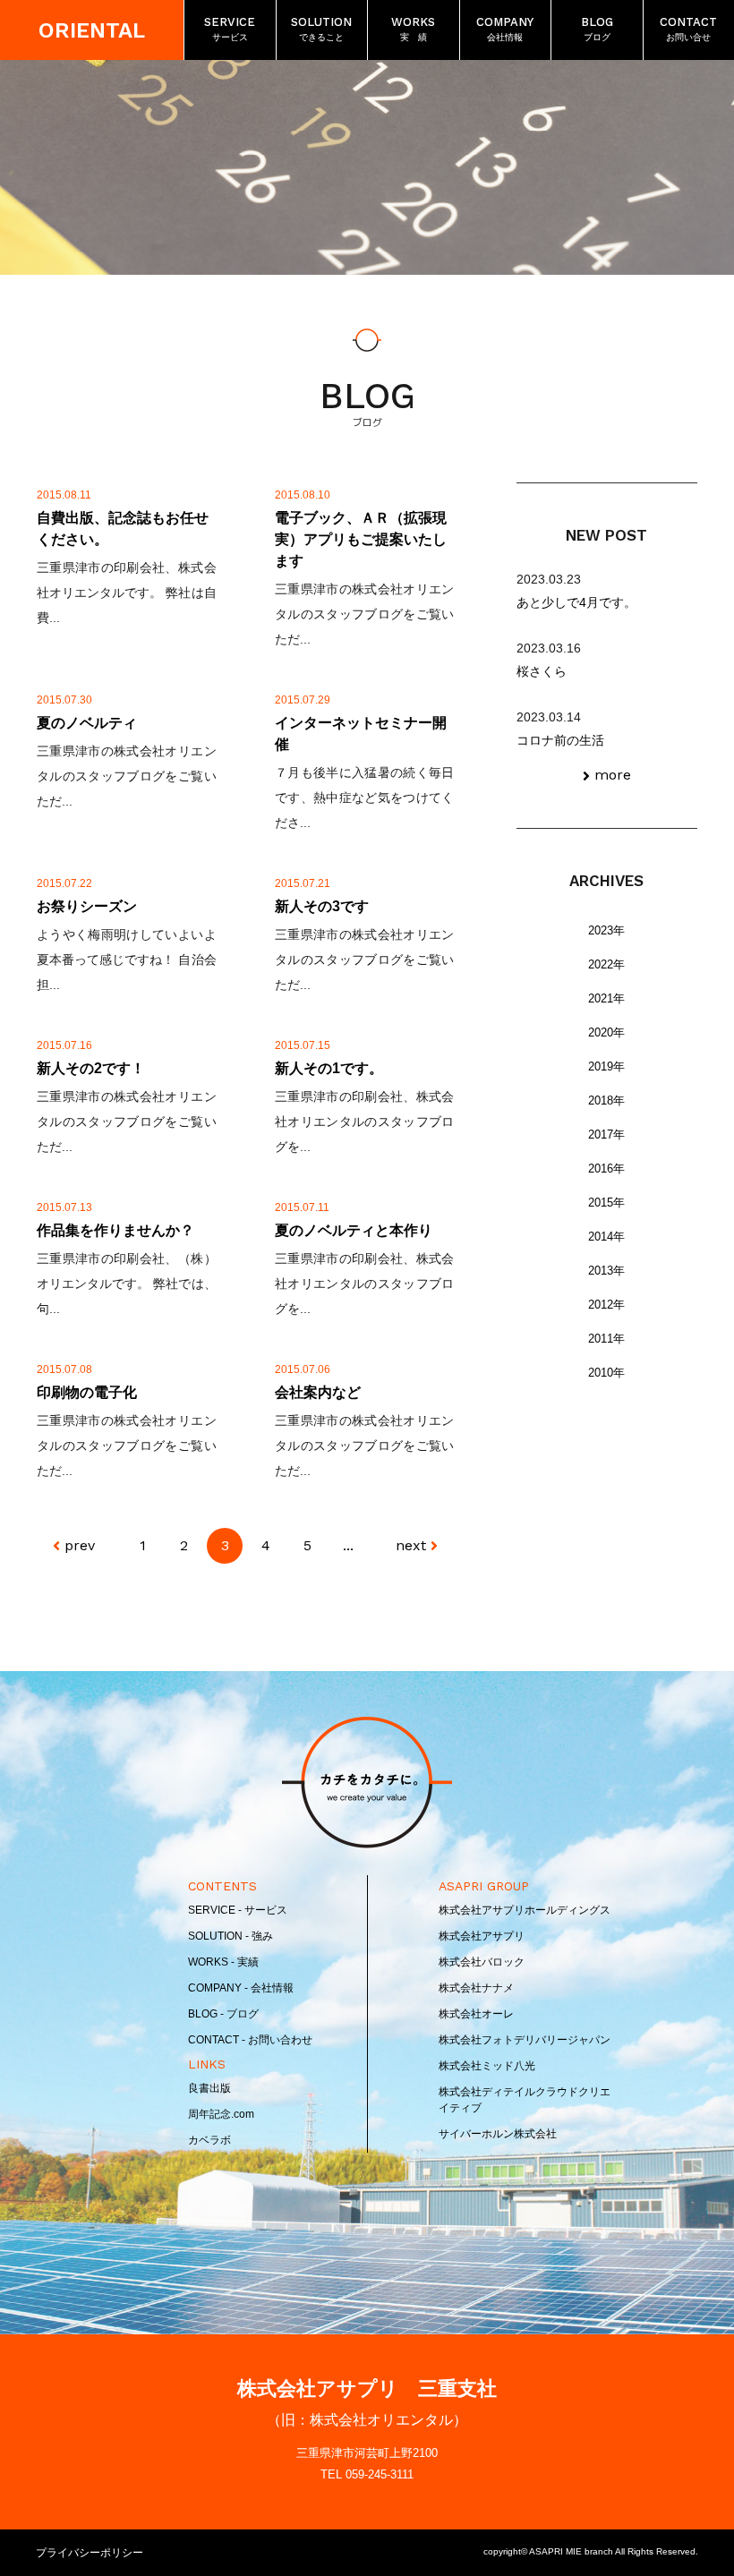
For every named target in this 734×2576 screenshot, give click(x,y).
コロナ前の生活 (560, 740)
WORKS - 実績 (223, 1962)
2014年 (606, 1237)
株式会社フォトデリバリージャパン (525, 2040)
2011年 (606, 1339)
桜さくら (542, 671)
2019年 (606, 1066)
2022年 (606, 964)
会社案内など (318, 1392)
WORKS (413, 29)
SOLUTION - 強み (230, 1936)
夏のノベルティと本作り (354, 1230)
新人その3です (322, 906)
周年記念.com (221, 2114)
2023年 (606, 930)
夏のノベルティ (87, 723)
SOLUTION (321, 29)
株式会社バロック (482, 1962)
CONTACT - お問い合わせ (250, 2040)
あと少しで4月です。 (576, 602)
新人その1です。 (329, 1068)
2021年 (606, 998)
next (411, 1545)
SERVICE (230, 29)
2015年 (606, 1203)
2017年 (606, 1134)
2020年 (606, 1032)
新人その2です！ (91, 1068)
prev (80, 1545)
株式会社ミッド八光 (487, 2066)
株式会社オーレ (476, 2014)
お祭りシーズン (87, 906)
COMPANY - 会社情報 (241, 1988)
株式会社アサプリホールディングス (525, 1910)
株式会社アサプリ (482, 1936)
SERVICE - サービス (238, 1910)
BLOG (597, 29)
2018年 (606, 1100)
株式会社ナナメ (476, 1988)
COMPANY (505, 29)
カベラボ (209, 2140)
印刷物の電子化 (87, 1392)
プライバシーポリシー (90, 2553)
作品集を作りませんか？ (115, 1230)
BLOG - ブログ (223, 2014)
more (613, 775)
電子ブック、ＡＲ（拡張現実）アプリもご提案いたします (361, 539)
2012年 (606, 1305)
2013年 (606, 1271)
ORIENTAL (92, 30)
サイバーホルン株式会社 (498, 2134)
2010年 (606, 1373)
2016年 (606, 1169)
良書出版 (209, 2088)
